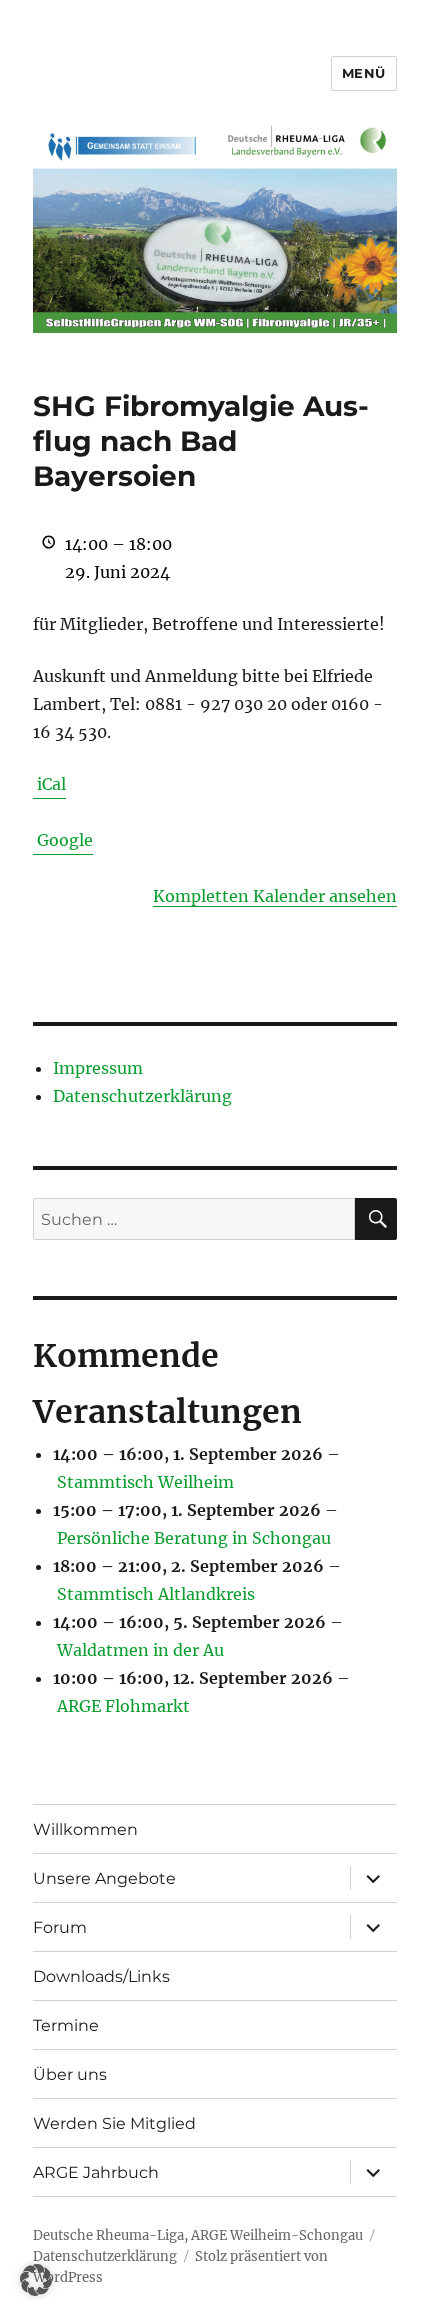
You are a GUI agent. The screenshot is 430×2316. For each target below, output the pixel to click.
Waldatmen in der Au (140, 1650)
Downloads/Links (101, 1976)
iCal (51, 784)
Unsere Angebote (104, 1878)
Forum (60, 1927)
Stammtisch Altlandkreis (156, 1594)
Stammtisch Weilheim (145, 1482)
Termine (66, 2025)
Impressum (98, 1068)
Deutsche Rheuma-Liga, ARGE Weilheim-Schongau (198, 2235)
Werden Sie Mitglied (114, 2123)
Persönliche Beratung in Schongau (194, 1538)
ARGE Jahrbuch (96, 2172)
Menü (364, 73)
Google (65, 840)
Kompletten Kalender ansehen (275, 896)
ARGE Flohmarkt (123, 1706)
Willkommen (85, 1829)
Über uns (70, 2074)
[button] (36, 2280)
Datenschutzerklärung (142, 1096)
